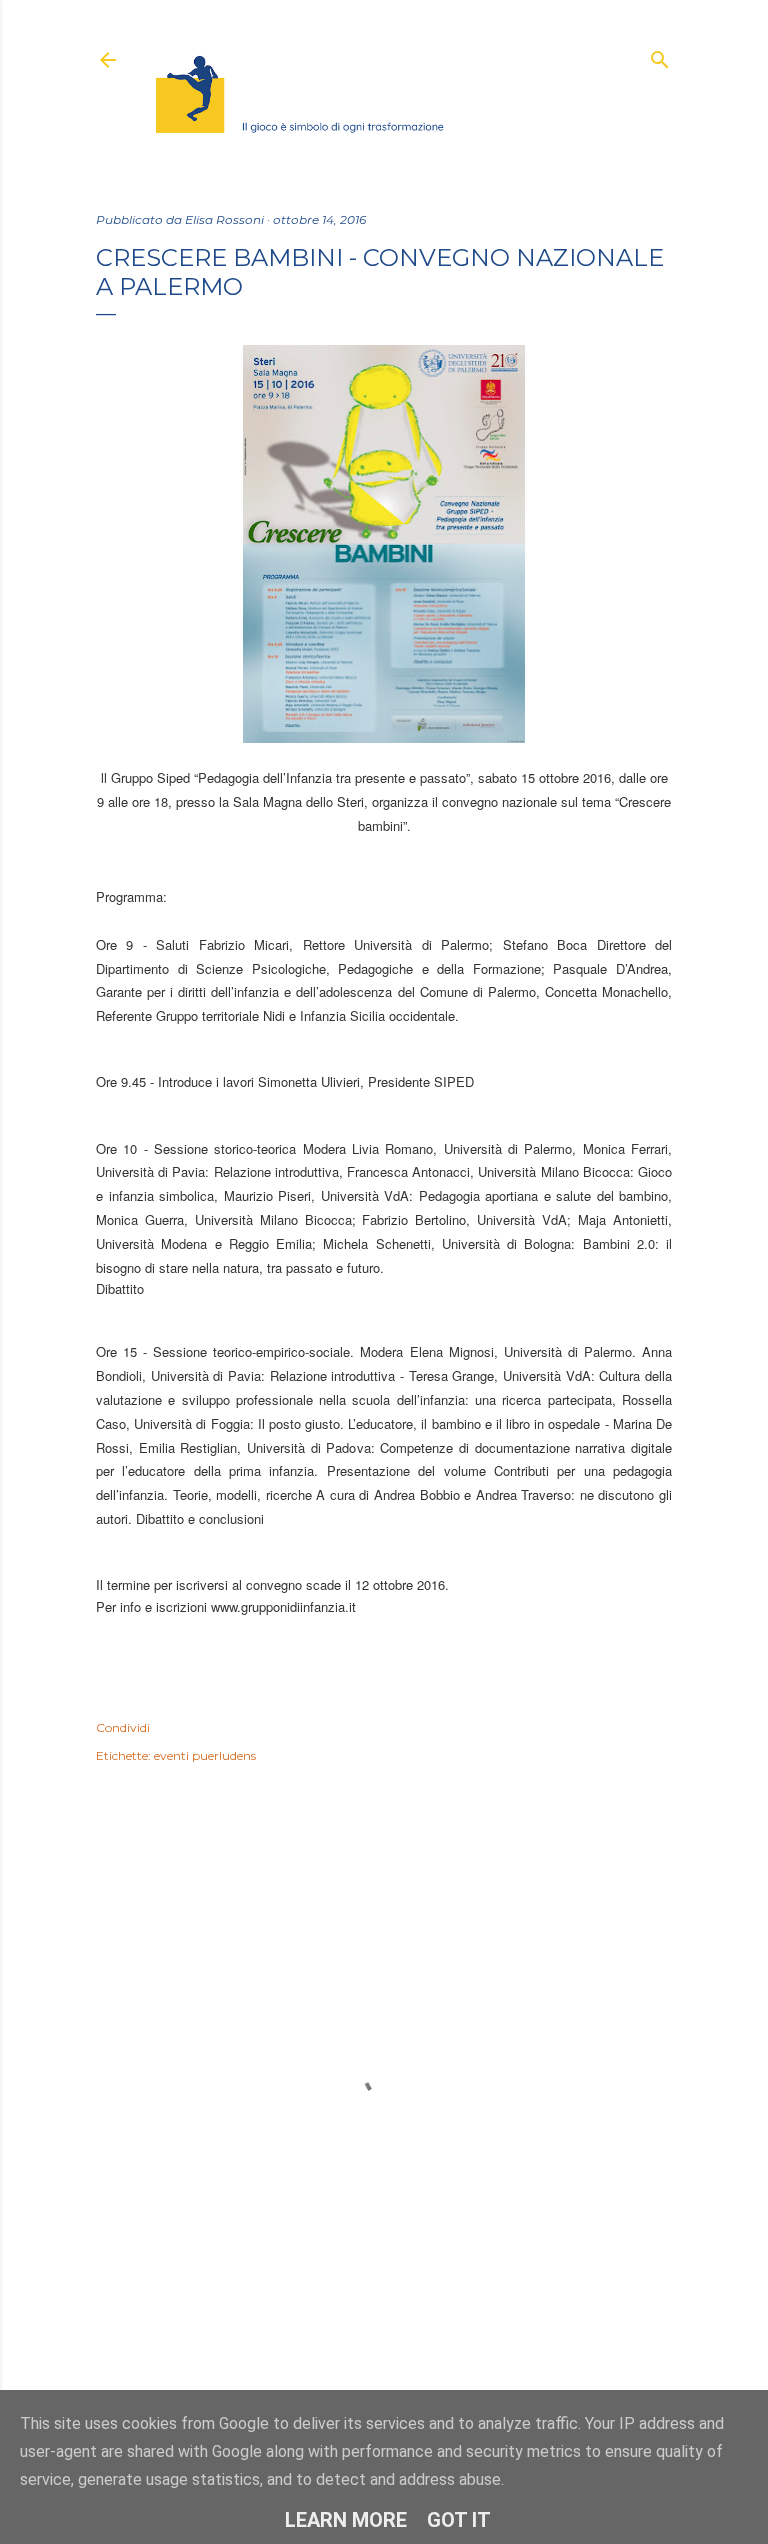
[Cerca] (660, 55)
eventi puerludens (205, 1755)
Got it (459, 2520)
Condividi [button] (123, 1727)
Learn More (346, 2520)
